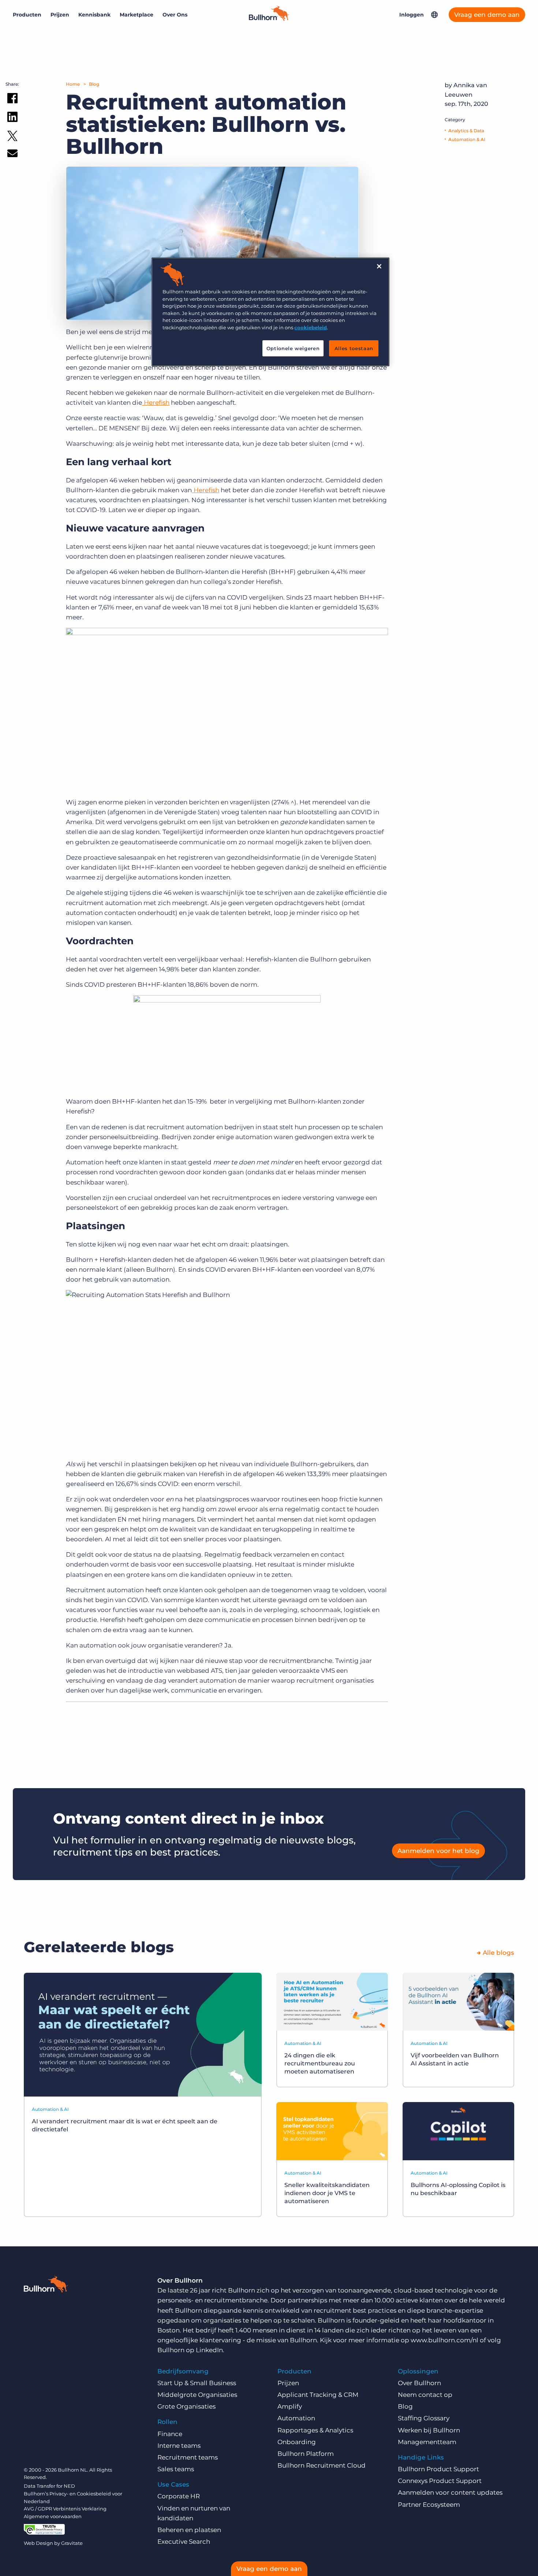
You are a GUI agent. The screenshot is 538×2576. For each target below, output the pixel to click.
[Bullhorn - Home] (46, 2286)
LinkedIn (209, 2350)
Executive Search (184, 2542)
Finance (170, 2434)
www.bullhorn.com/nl (444, 2340)
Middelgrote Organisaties (197, 2395)
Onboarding (297, 2442)
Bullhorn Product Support (438, 2469)
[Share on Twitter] (12, 138)
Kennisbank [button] (94, 15)
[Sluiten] (379, 266)
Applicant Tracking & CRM (318, 2395)
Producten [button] (27, 15)
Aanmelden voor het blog (438, 1851)
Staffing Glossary (424, 2418)
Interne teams (179, 2446)
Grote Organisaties (186, 2406)
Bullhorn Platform (306, 2454)
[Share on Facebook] (12, 100)
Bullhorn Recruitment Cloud (322, 2465)
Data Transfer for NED (49, 2486)
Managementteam (427, 2442)
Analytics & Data (466, 131)
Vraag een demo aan (487, 15)
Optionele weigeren (293, 348)
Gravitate (72, 2543)
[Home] (269, 19)
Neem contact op (425, 2395)
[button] (434, 15)
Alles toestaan (354, 348)
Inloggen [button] (412, 15)
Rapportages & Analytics (315, 2430)
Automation (296, 2418)
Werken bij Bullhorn (429, 2430)
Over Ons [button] (175, 15)
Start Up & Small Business (197, 2383)
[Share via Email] (12, 155)
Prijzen (60, 15)
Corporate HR (179, 2496)
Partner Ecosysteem (429, 2505)
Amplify (290, 2406)
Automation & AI (467, 139)
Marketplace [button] (137, 15)
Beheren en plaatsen (189, 2530)
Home (73, 84)
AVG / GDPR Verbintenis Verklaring (65, 2509)
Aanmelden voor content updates (450, 2492)
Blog (94, 84)
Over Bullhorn (419, 2383)
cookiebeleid (311, 327)
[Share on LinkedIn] (12, 118)
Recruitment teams (188, 2457)
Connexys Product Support (440, 2481)
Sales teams (176, 2469)
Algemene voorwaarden (53, 2516)
